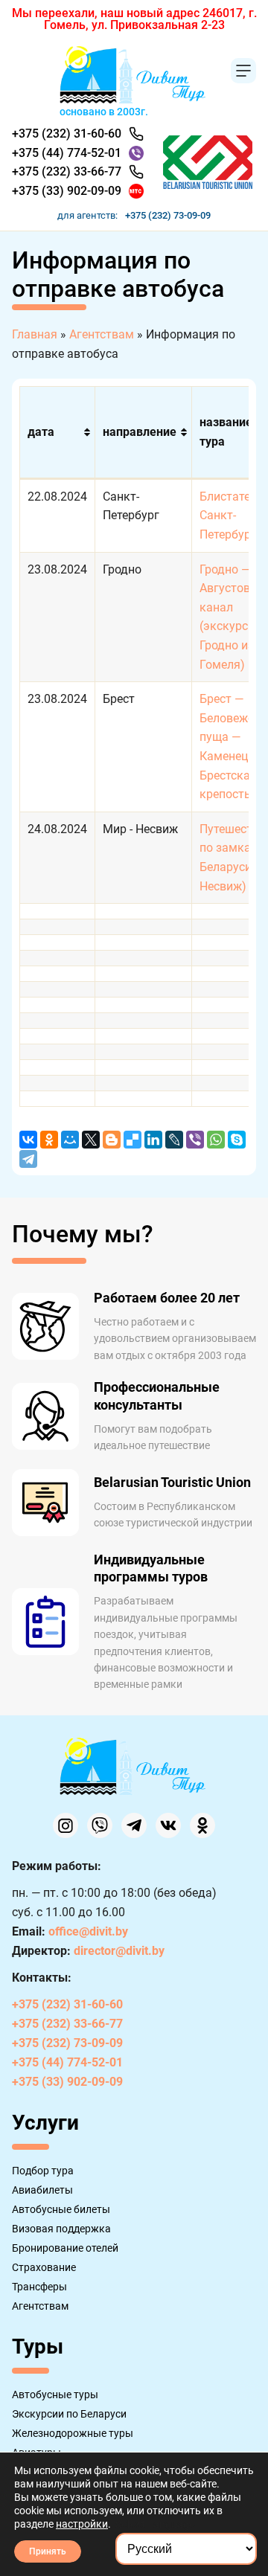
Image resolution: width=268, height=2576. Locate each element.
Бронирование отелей (65, 2248)
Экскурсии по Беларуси (69, 2414)
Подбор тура (43, 2171)
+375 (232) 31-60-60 (67, 134)
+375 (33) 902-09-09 (67, 191)
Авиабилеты (42, 2190)
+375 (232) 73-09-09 (168, 215)
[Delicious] (133, 1140)
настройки (82, 2524)
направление (140, 432)
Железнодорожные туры (73, 2433)
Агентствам (40, 2306)
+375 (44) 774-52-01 (67, 153)
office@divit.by (88, 1931)
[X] (91, 1140)
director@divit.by (119, 1951)
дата (41, 432)
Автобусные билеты (61, 2209)
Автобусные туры (55, 2394)
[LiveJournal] (174, 1140)
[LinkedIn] (153, 1140)
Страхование (44, 2267)
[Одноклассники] (49, 1140)
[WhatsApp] (216, 1140)
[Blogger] (112, 1140)
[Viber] (195, 1140)
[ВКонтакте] (28, 1140)
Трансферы (39, 2287)
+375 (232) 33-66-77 (67, 171)
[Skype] (237, 1140)
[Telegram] (28, 1159)
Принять (48, 2551)
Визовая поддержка (61, 2229)
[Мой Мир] (70, 1140)
